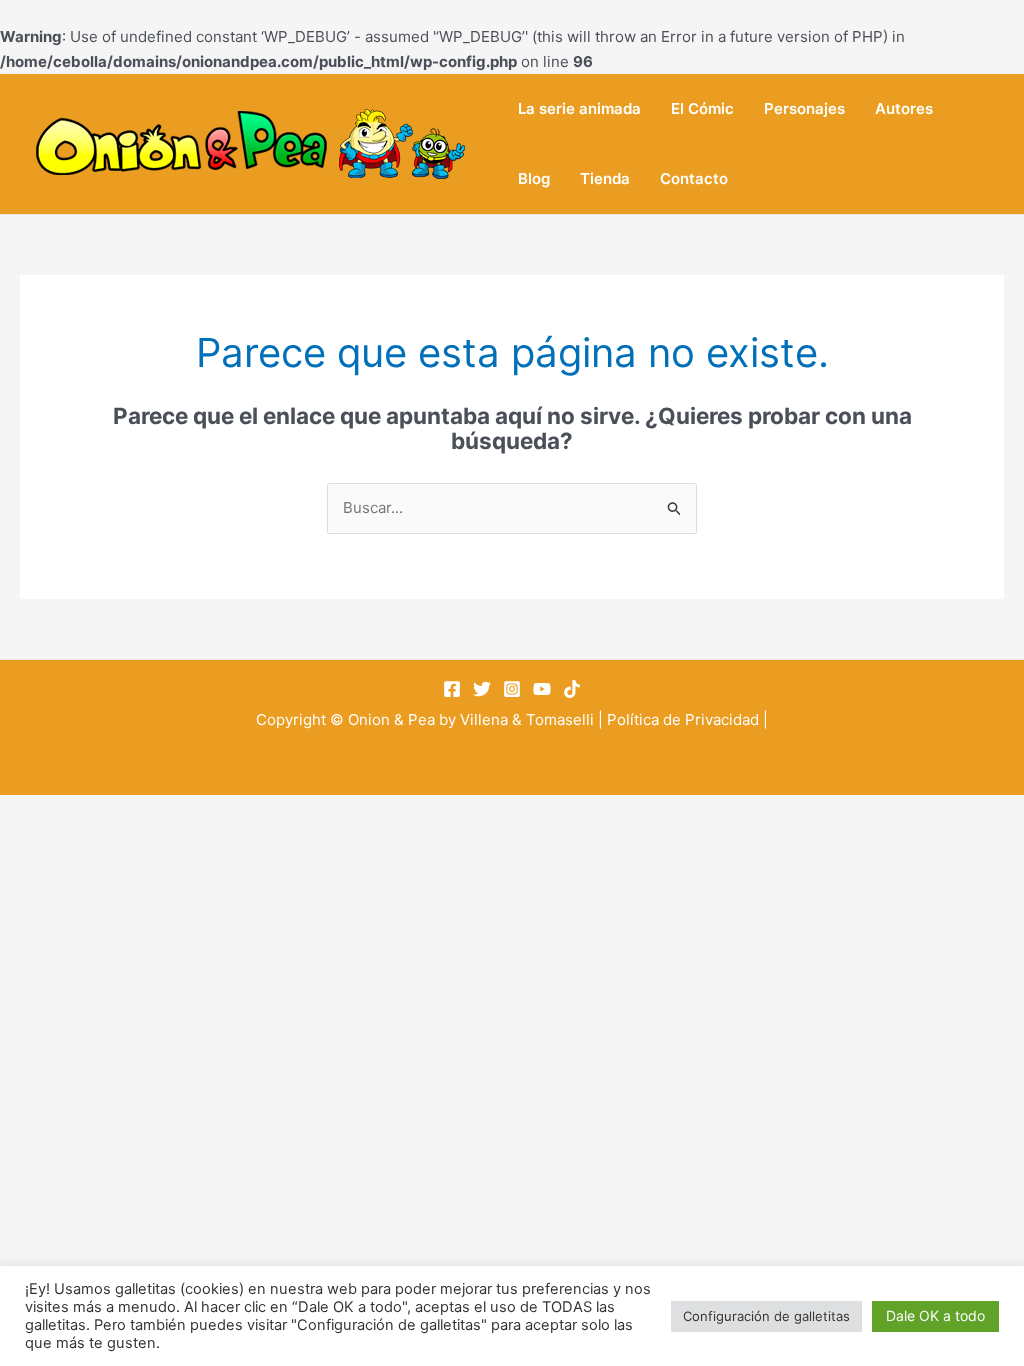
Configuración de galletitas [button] (766, 1316)
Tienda (605, 178)
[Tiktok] (572, 689)
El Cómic (702, 108)
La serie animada (579, 108)
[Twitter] (482, 689)
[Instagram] (512, 689)
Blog (534, 178)
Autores (904, 108)
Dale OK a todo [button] (935, 1315)
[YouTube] (542, 689)
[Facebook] (452, 689)
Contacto (694, 178)
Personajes (804, 108)
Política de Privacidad (683, 719)
